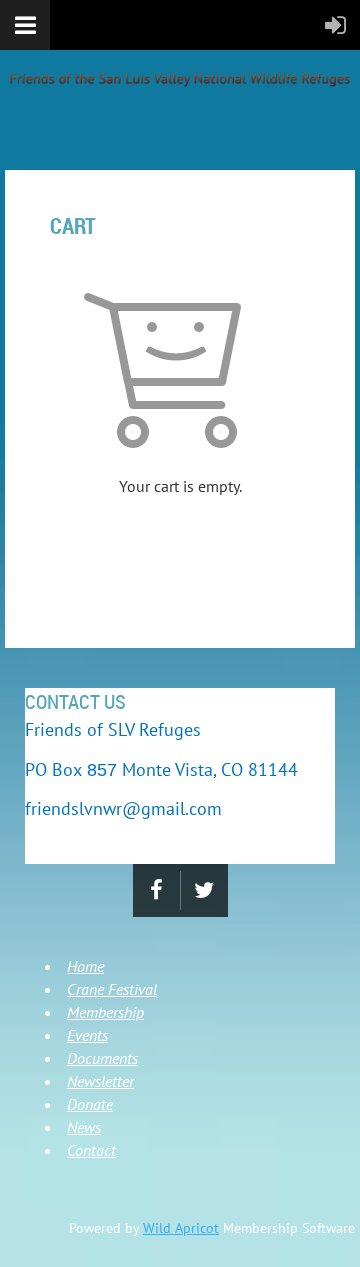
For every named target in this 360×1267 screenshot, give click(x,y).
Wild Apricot (181, 1228)
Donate (90, 1104)
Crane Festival (112, 989)
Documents (102, 1058)
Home (85, 966)
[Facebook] (156, 890)
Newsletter (100, 1081)
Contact (91, 1150)
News (84, 1127)
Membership (105, 1012)
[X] (204, 890)
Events (87, 1035)
